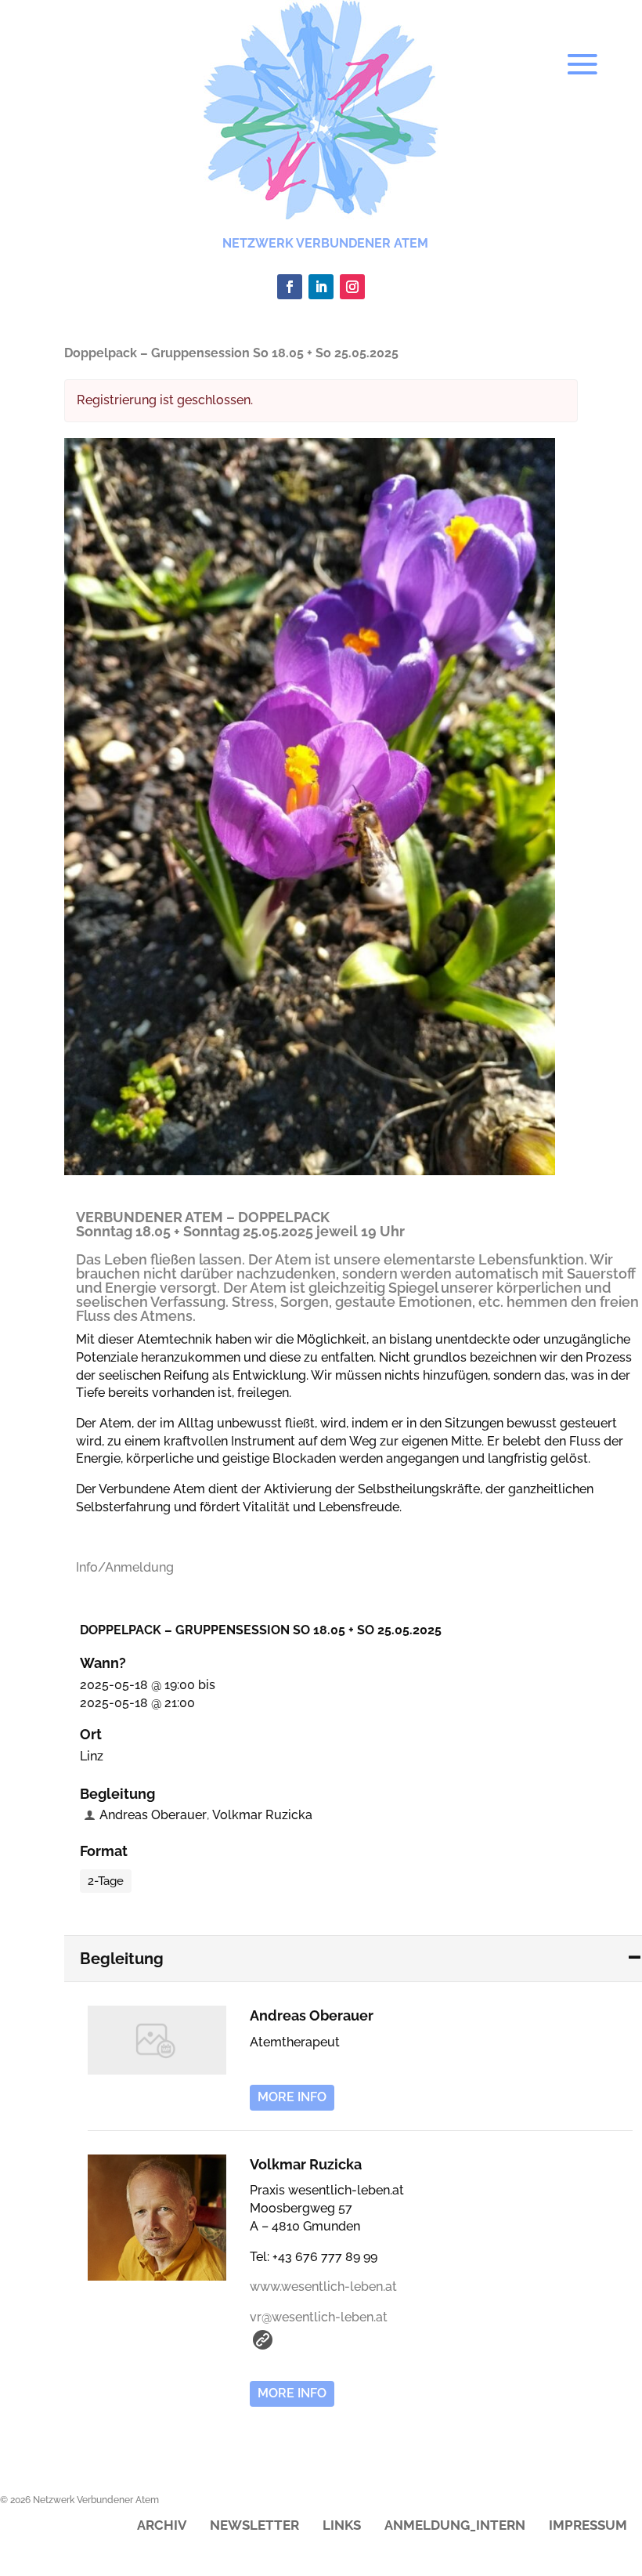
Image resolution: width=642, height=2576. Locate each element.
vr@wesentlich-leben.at (319, 2317)
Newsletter (254, 2526)
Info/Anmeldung (125, 1567)
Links (342, 2526)
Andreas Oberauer (153, 1815)
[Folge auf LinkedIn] (321, 287)
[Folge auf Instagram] (352, 287)
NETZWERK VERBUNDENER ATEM (325, 243)
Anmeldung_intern (455, 2526)
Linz (92, 1756)
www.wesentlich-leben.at (323, 2287)
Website (263, 2340)
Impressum (588, 2526)
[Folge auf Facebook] (290, 287)
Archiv (162, 2526)
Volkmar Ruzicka (262, 1815)
